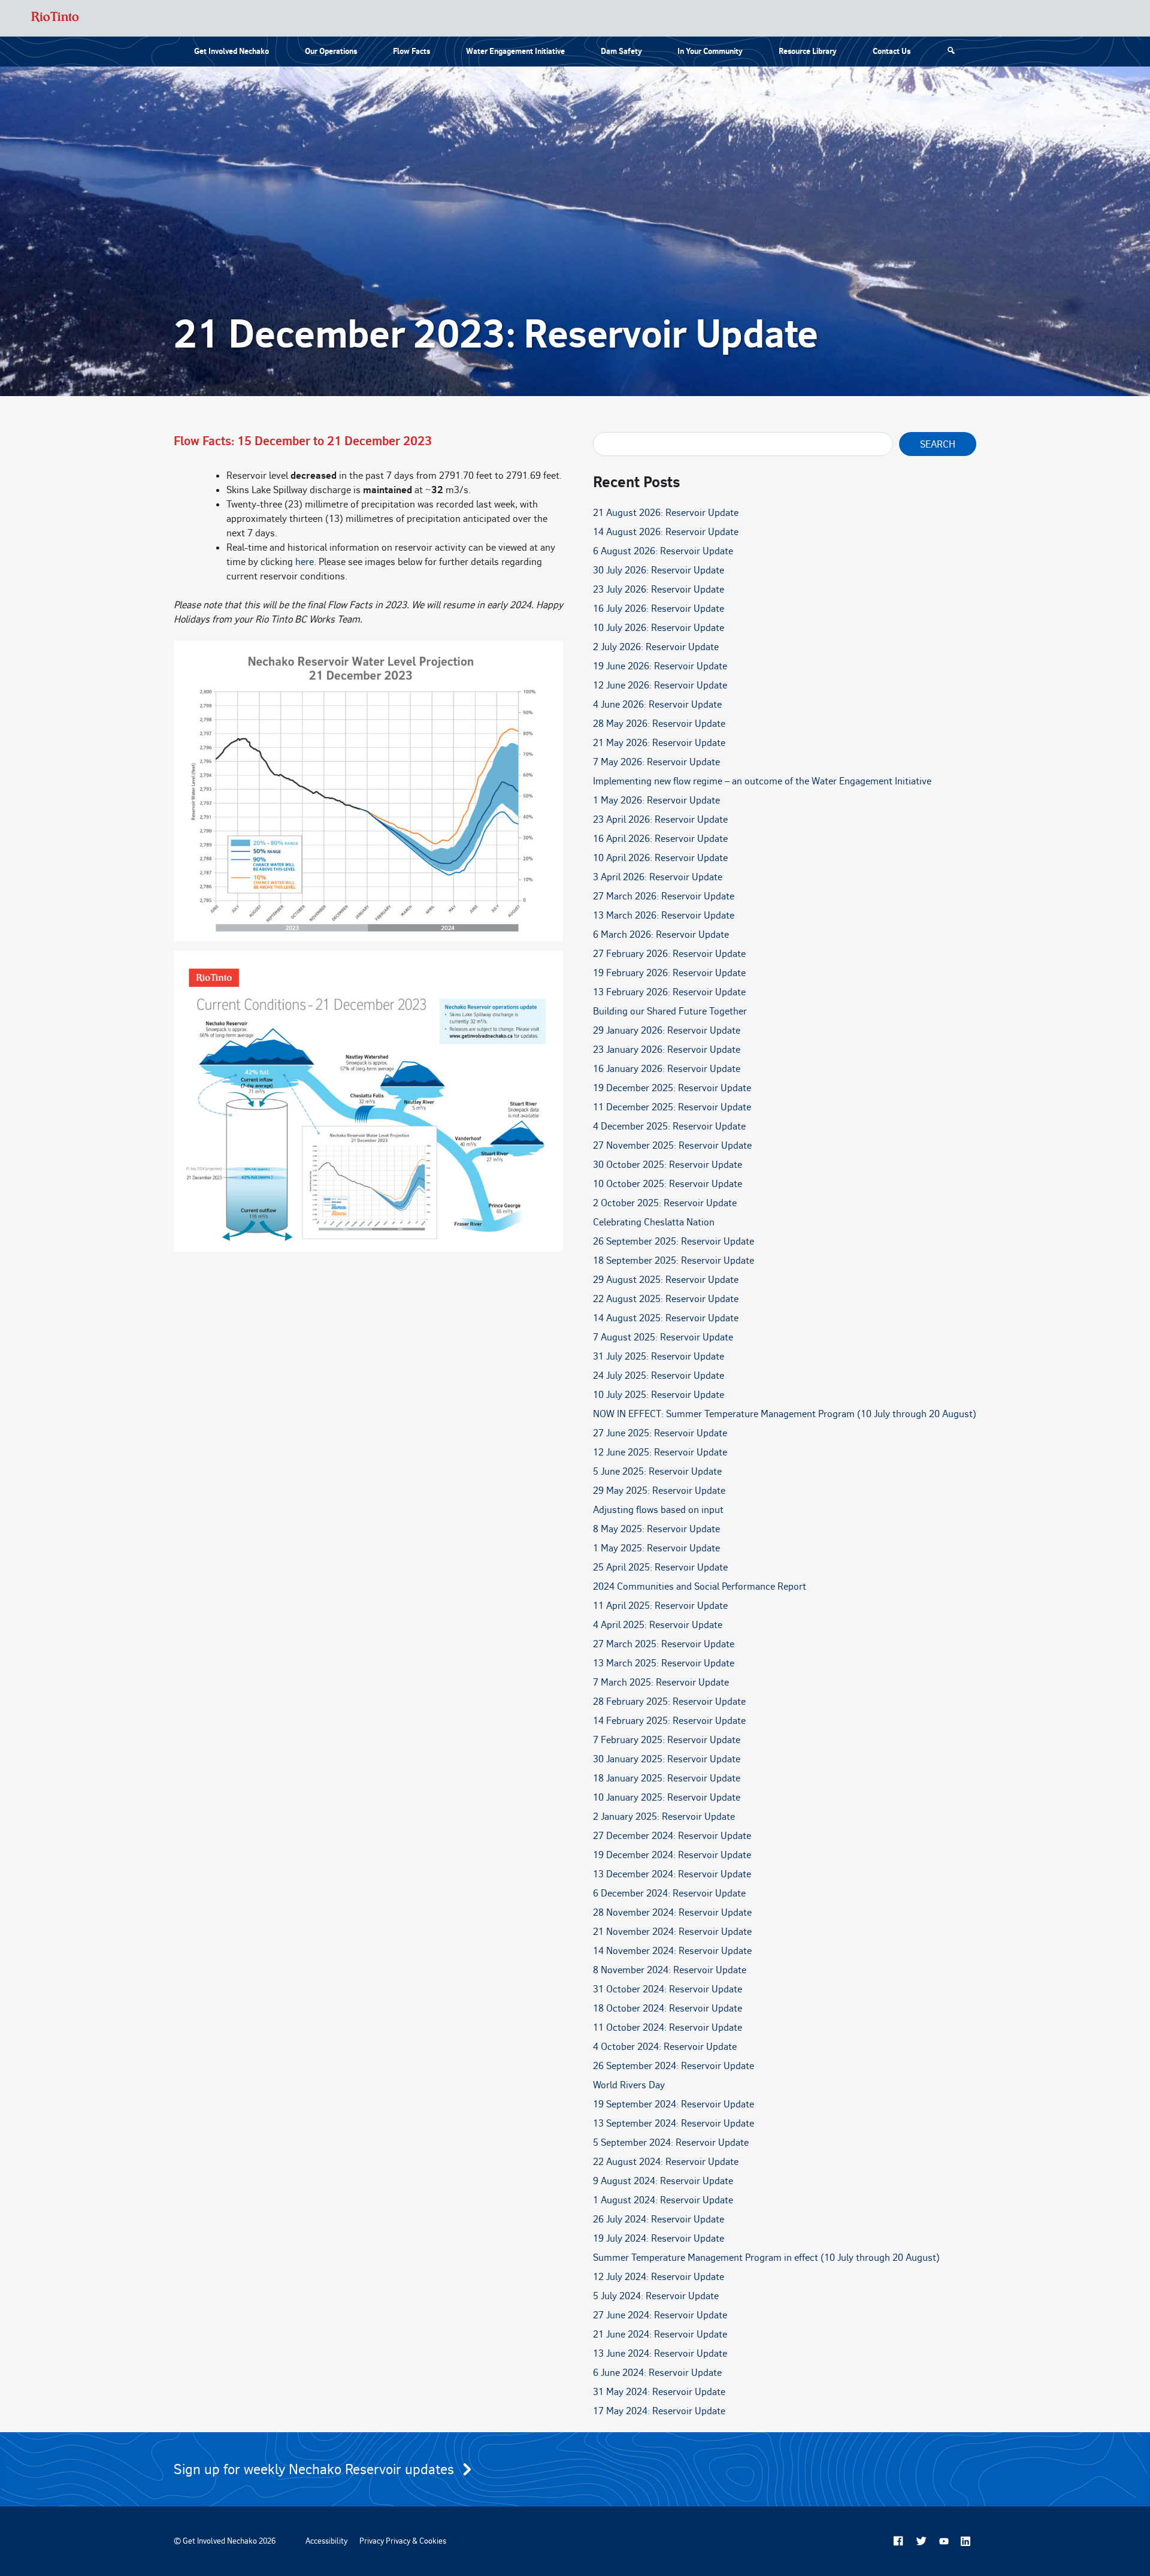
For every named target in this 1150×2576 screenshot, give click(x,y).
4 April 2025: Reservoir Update (658, 1624)
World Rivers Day (629, 2085)
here (305, 561)
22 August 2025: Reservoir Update (666, 1298)
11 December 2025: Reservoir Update (672, 1107)
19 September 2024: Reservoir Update (674, 2104)
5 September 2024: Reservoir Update (671, 2142)
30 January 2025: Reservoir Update (667, 1759)
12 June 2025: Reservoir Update (660, 1452)
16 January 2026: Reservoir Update (667, 1068)
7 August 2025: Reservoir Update (663, 1337)
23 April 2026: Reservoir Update (660, 819)
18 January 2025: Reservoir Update (667, 1778)
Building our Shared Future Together (670, 1011)
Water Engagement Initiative (515, 51)
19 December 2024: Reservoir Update (672, 1855)
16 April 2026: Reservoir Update (660, 838)
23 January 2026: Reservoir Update (667, 1049)
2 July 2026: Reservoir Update (656, 647)
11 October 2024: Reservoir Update (668, 2027)
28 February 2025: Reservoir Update (669, 1701)
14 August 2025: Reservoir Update (666, 1318)
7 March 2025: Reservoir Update (661, 1682)
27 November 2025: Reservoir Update (672, 1145)
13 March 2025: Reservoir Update (664, 1663)
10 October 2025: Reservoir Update (668, 1183)
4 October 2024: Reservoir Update (665, 2046)
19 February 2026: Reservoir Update (669, 973)
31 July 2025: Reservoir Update (659, 1356)
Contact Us (892, 51)
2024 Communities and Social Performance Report (700, 1586)
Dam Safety (621, 51)
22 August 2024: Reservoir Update (666, 2161)
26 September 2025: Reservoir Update (674, 1241)
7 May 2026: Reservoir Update (656, 762)
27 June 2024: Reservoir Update (660, 2315)
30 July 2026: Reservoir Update (659, 570)
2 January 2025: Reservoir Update (664, 1816)
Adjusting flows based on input (658, 1509)
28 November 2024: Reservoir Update (672, 1912)
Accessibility (326, 2541)
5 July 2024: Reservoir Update (656, 2296)
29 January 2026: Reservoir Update (667, 1030)
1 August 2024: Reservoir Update (663, 2200)
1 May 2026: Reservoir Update (656, 800)
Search (938, 444)
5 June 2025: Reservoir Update (657, 1471)
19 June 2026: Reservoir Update (660, 666)
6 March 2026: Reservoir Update (661, 934)
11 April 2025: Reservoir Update (660, 1605)
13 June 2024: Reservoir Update (660, 2353)
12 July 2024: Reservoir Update (659, 2276)
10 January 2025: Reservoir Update (667, 1797)
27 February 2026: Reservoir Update (669, 953)
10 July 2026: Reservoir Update (659, 627)
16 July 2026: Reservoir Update (659, 608)
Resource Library (808, 51)
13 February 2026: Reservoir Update (669, 992)
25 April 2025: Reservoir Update (660, 1567)
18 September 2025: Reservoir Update (674, 1260)
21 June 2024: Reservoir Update (660, 2334)
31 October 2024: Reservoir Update (668, 1989)
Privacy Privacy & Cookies (403, 2541)
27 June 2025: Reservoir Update (660, 1433)
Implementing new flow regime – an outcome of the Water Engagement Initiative (762, 781)
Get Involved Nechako (231, 51)
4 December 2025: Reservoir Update (669, 1126)
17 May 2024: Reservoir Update (659, 2411)
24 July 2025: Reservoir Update (659, 1375)
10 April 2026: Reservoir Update (660, 857)
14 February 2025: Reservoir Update (669, 1720)
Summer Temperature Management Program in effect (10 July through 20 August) (766, 2257)
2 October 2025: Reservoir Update (665, 1203)
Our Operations (331, 51)
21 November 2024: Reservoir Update (672, 1931)
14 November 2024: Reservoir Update (672, 1950)
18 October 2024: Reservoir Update (668, 2008)
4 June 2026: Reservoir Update (657, 704)
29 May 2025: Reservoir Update (659, 1490)
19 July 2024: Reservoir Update (659, 2238)
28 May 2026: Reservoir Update (659, 723)
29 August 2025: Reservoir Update (666, 1279)
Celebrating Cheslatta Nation (654, 1222)
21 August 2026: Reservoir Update (666, 512)
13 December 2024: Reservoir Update (672, 1874)
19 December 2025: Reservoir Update (672, 1088)
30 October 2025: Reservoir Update (668, 1164)
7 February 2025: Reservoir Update (667, 1740)
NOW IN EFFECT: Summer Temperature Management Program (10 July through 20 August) (785, 1414)
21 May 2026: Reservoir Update (659, 742)
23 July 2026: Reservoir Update (659, 589)
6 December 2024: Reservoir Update (669, 1893)
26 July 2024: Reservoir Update (659, 2219)
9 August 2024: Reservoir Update (663, 2181)
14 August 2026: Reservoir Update (666, 531)
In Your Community (710, 51)
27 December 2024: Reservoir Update (672, 1835)
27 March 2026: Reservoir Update (664, 896)
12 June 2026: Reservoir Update (660, 685)
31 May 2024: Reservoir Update (659, 2391)
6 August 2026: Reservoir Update (663, 551)
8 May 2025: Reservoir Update (656, 1529)
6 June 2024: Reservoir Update (657, 2372)
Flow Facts (411, 51)
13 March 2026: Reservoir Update (664, 915)
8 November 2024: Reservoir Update (670, 1970)
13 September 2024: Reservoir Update (674, 2123)
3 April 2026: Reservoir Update (658, 877)
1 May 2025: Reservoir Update (656, 1548)
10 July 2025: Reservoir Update (659, 1394)
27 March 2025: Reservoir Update (664, 1644)
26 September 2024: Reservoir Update (674, 2065)
